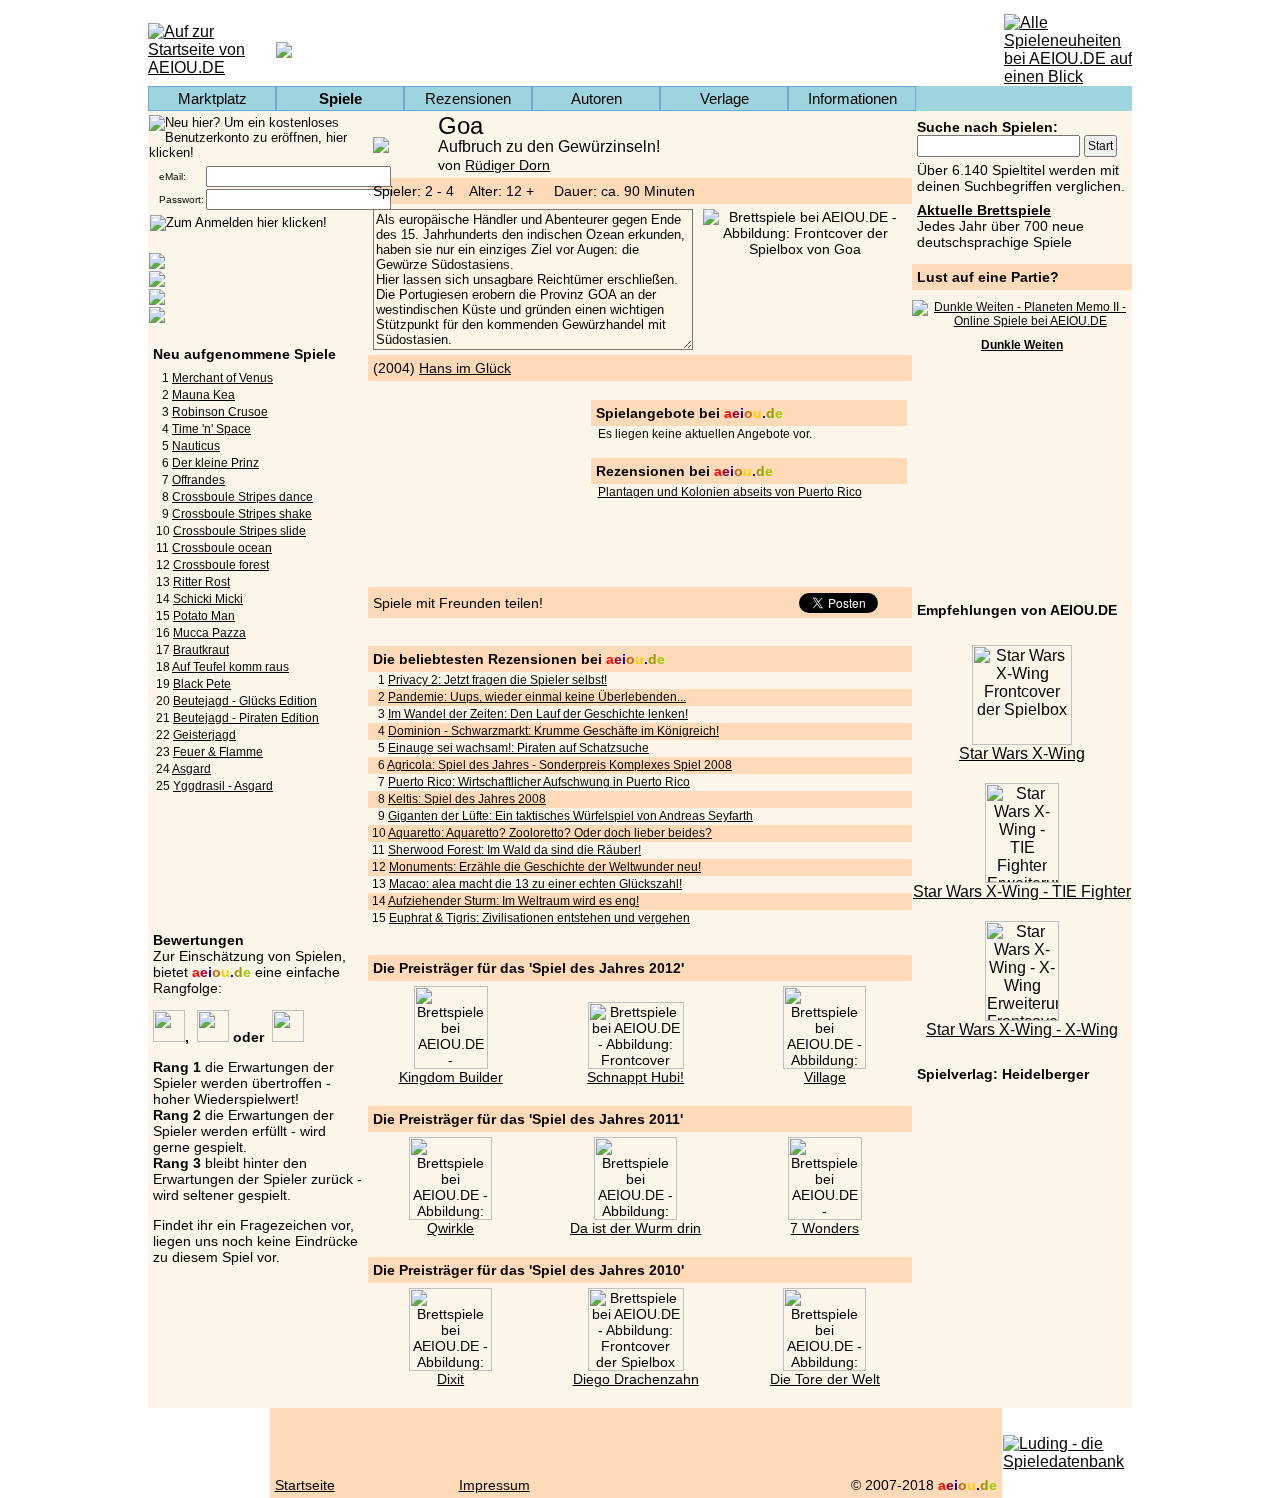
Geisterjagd (204, 735)
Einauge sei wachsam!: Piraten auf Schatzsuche (518, 748)
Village (825, 1077)
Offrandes (198, 480)
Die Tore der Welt (825, 1379)
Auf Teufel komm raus (230, 667)
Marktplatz (212, 98)
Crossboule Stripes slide (239, 531)
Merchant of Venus (222, 378)
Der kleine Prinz (215, 463)
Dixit (450, 1379)
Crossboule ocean (222, 548)
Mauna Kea (203, 395)
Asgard (191, 769)
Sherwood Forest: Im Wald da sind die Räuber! (514, 850)
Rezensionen (468, 98)
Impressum (494, 1485)
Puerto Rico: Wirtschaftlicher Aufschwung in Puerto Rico (539, 782)
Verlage (724, 98)
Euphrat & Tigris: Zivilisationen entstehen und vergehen (539, 918)
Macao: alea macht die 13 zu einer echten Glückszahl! (535, 884)
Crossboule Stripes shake (242, 514)
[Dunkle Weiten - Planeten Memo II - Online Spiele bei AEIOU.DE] (1022, 321)
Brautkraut (201, 650)
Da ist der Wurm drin (635, 1228)
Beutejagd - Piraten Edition (246, 718)
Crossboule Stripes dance (242, 497)
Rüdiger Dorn (507, 165)
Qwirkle (450, 1228)
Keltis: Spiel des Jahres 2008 (467, 799)
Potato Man (204, 616)
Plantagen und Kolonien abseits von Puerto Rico (730, 492)
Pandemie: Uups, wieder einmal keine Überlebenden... (537, 697)
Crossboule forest (221, 565)
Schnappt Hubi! (635, 1077)
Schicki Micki (208, 599)
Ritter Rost (201, 582)
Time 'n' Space (211, 429)
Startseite (305, 1485)
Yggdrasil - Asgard (223, 786)
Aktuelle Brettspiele (984, 210)
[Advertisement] (1022, 480)
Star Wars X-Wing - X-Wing (1022, 1029)
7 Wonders (824, 1228)
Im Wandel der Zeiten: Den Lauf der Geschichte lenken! (538, 714)
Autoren (596, 98)
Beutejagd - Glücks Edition (245, 701)
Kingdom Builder (451, 1077)
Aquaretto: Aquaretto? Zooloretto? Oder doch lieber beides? (550, 833)
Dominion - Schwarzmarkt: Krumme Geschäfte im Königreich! (553, 731)
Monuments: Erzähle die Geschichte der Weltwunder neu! (545, 867)
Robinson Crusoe (220, 412)
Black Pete (202, 684)
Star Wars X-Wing (1022, 753)
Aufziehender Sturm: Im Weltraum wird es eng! (513, 901)
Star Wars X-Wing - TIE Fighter (1022, 891)
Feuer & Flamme (218, 752)
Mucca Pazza (209, 633)
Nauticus (196, 446)
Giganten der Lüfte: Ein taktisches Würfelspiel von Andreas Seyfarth (570, 816)
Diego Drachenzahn (636, 1379)
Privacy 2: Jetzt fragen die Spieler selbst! (497, 680)
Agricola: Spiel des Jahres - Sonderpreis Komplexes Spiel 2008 (559, 765)
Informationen (852, 98)
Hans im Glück (465, 368)
